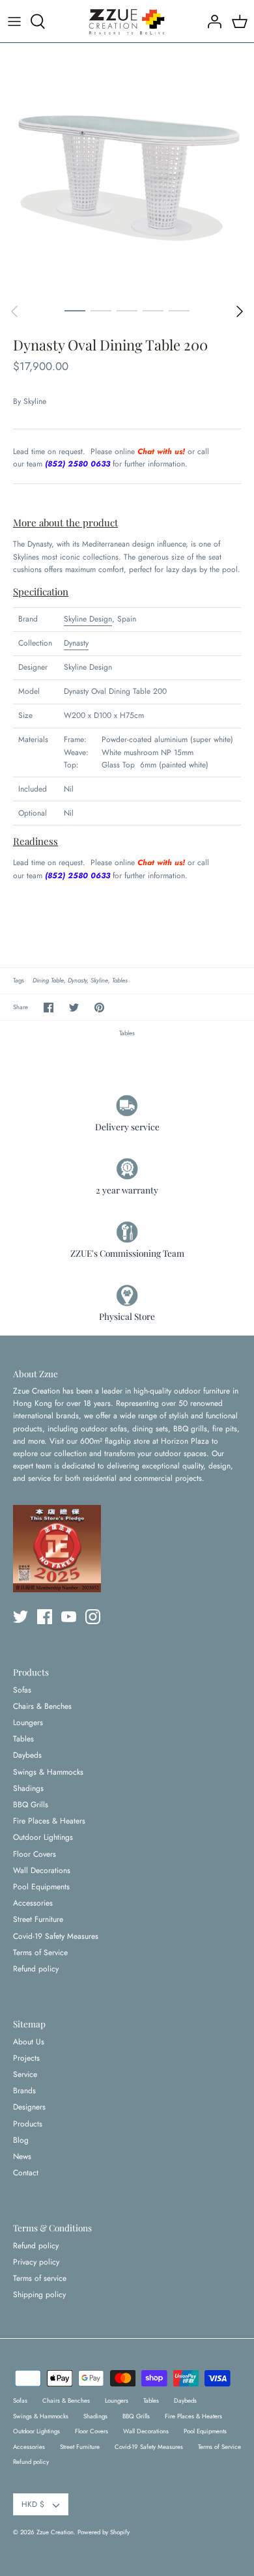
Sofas (22, 1690)
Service (25, 2074)
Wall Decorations (42, 1870)
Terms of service (40, 2278)
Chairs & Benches (42, 1706)
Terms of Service (40, 1953)
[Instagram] (93, 1617)
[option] (127, 170)
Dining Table (48, 980)
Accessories (33, 1903)
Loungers (28, 1723)
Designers (29, 2107)
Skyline (35, 401)
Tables (120, 980)
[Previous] (14, 311)
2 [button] (101, 310)
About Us (29, 2042)
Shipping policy (39, 2295)
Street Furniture (38, 1919)
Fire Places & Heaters (49, 1821)
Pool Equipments (41, 1887)
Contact (26, 2173)
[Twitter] (21, 1617)
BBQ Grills (31, 1805)
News (22, 2156)
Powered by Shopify (104, 2532)
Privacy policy (36, 2262)
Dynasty (76, 643)
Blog (21, 2140)
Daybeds (27, 1755)
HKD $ (33, 2504)
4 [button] (153, 310)
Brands (24, 2091)
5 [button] (179, 310)
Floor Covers (35, 1854)
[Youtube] (69, 1617)
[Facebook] (45, 1617)
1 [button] (75, 310)
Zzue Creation (55, 2532)
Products (28, 2124)
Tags (19, 980)
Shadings (28, 1788)
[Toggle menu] (14, 21)
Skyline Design (88, 619)
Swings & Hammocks (48, 1772)
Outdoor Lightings (43, 1837)
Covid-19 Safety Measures (56, 1936)
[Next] (240, 311)
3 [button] (127, 310)
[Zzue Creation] (127, 21)
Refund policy (36, 1969)
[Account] (211, 21)
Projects (26, 2058)
